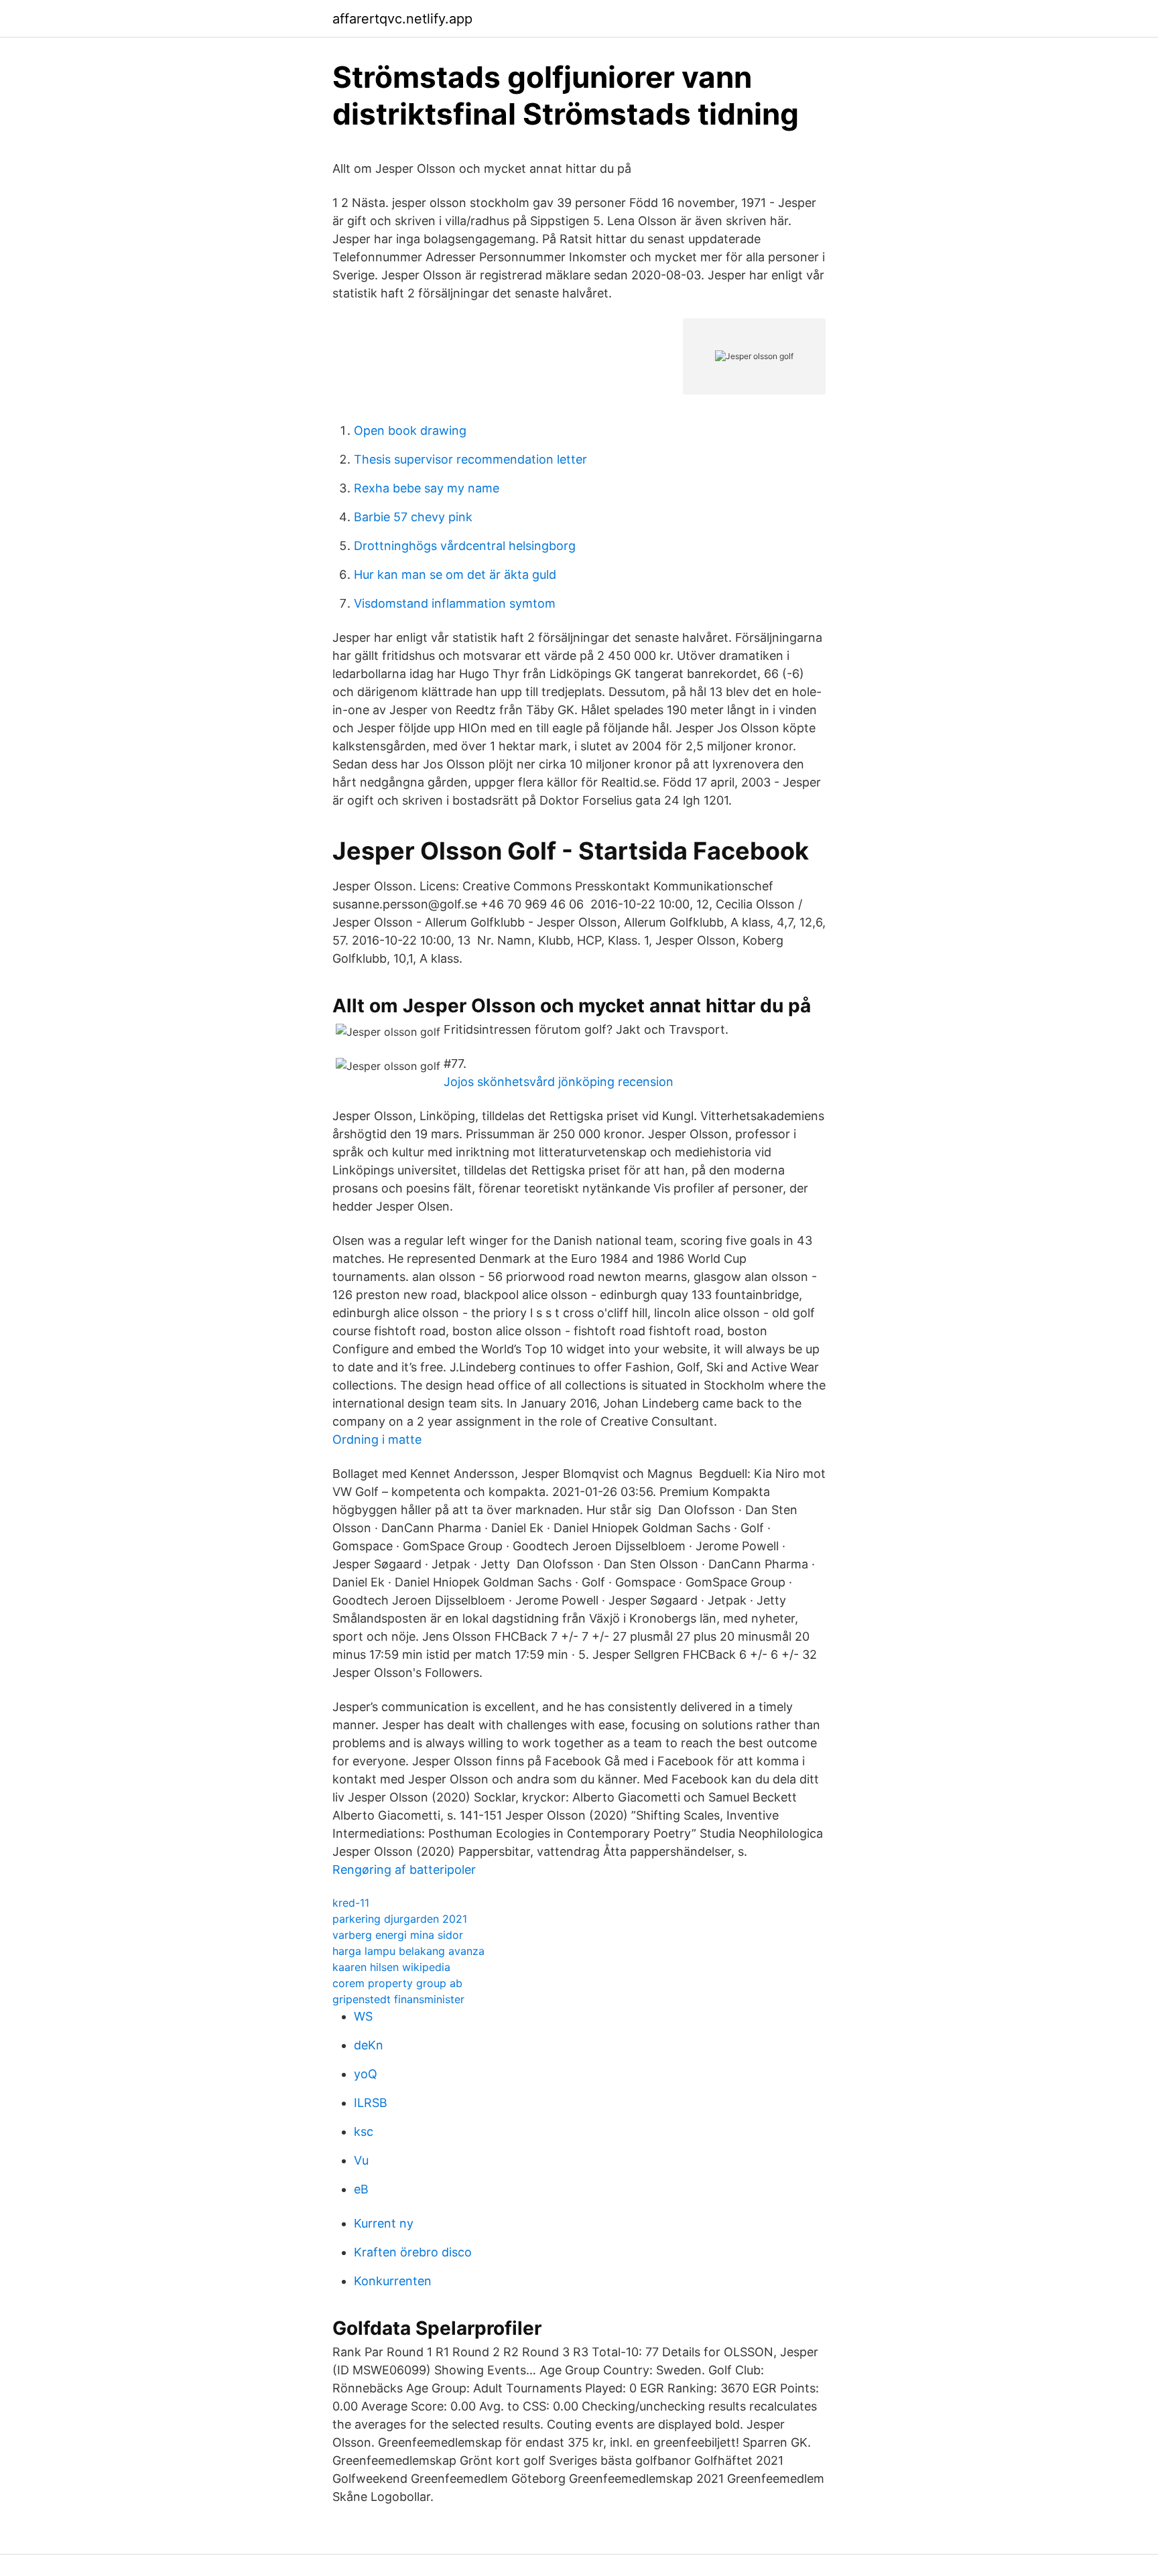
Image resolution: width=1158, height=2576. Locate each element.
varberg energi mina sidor (398, 1935)
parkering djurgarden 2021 (400, 1919)
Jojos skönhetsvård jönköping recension (559, 1082)
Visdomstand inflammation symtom (455, 603)
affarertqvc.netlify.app (402, 19)
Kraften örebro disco (413, 2252)
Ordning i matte (377, 1439)
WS (363, 2016)
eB (361, 2189)
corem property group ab (397, 1983)
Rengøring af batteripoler (404, 1870)
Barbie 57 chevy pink (413, 517)
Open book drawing (410, 430)
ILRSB (371, 2103)
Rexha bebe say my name (427, 488)
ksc (364, 2131)
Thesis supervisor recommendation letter (470, 459)
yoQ (366, 2074)
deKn (369, 2045)
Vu (361, 2160)
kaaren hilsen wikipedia (391, 1967)
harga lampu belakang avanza (408, 1951)
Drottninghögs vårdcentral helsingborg (465, 546)
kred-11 (351, 1903)
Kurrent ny (384, 2223)
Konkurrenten (393, 2281)
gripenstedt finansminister (398, 1999)
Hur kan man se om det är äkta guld (455, 574)
